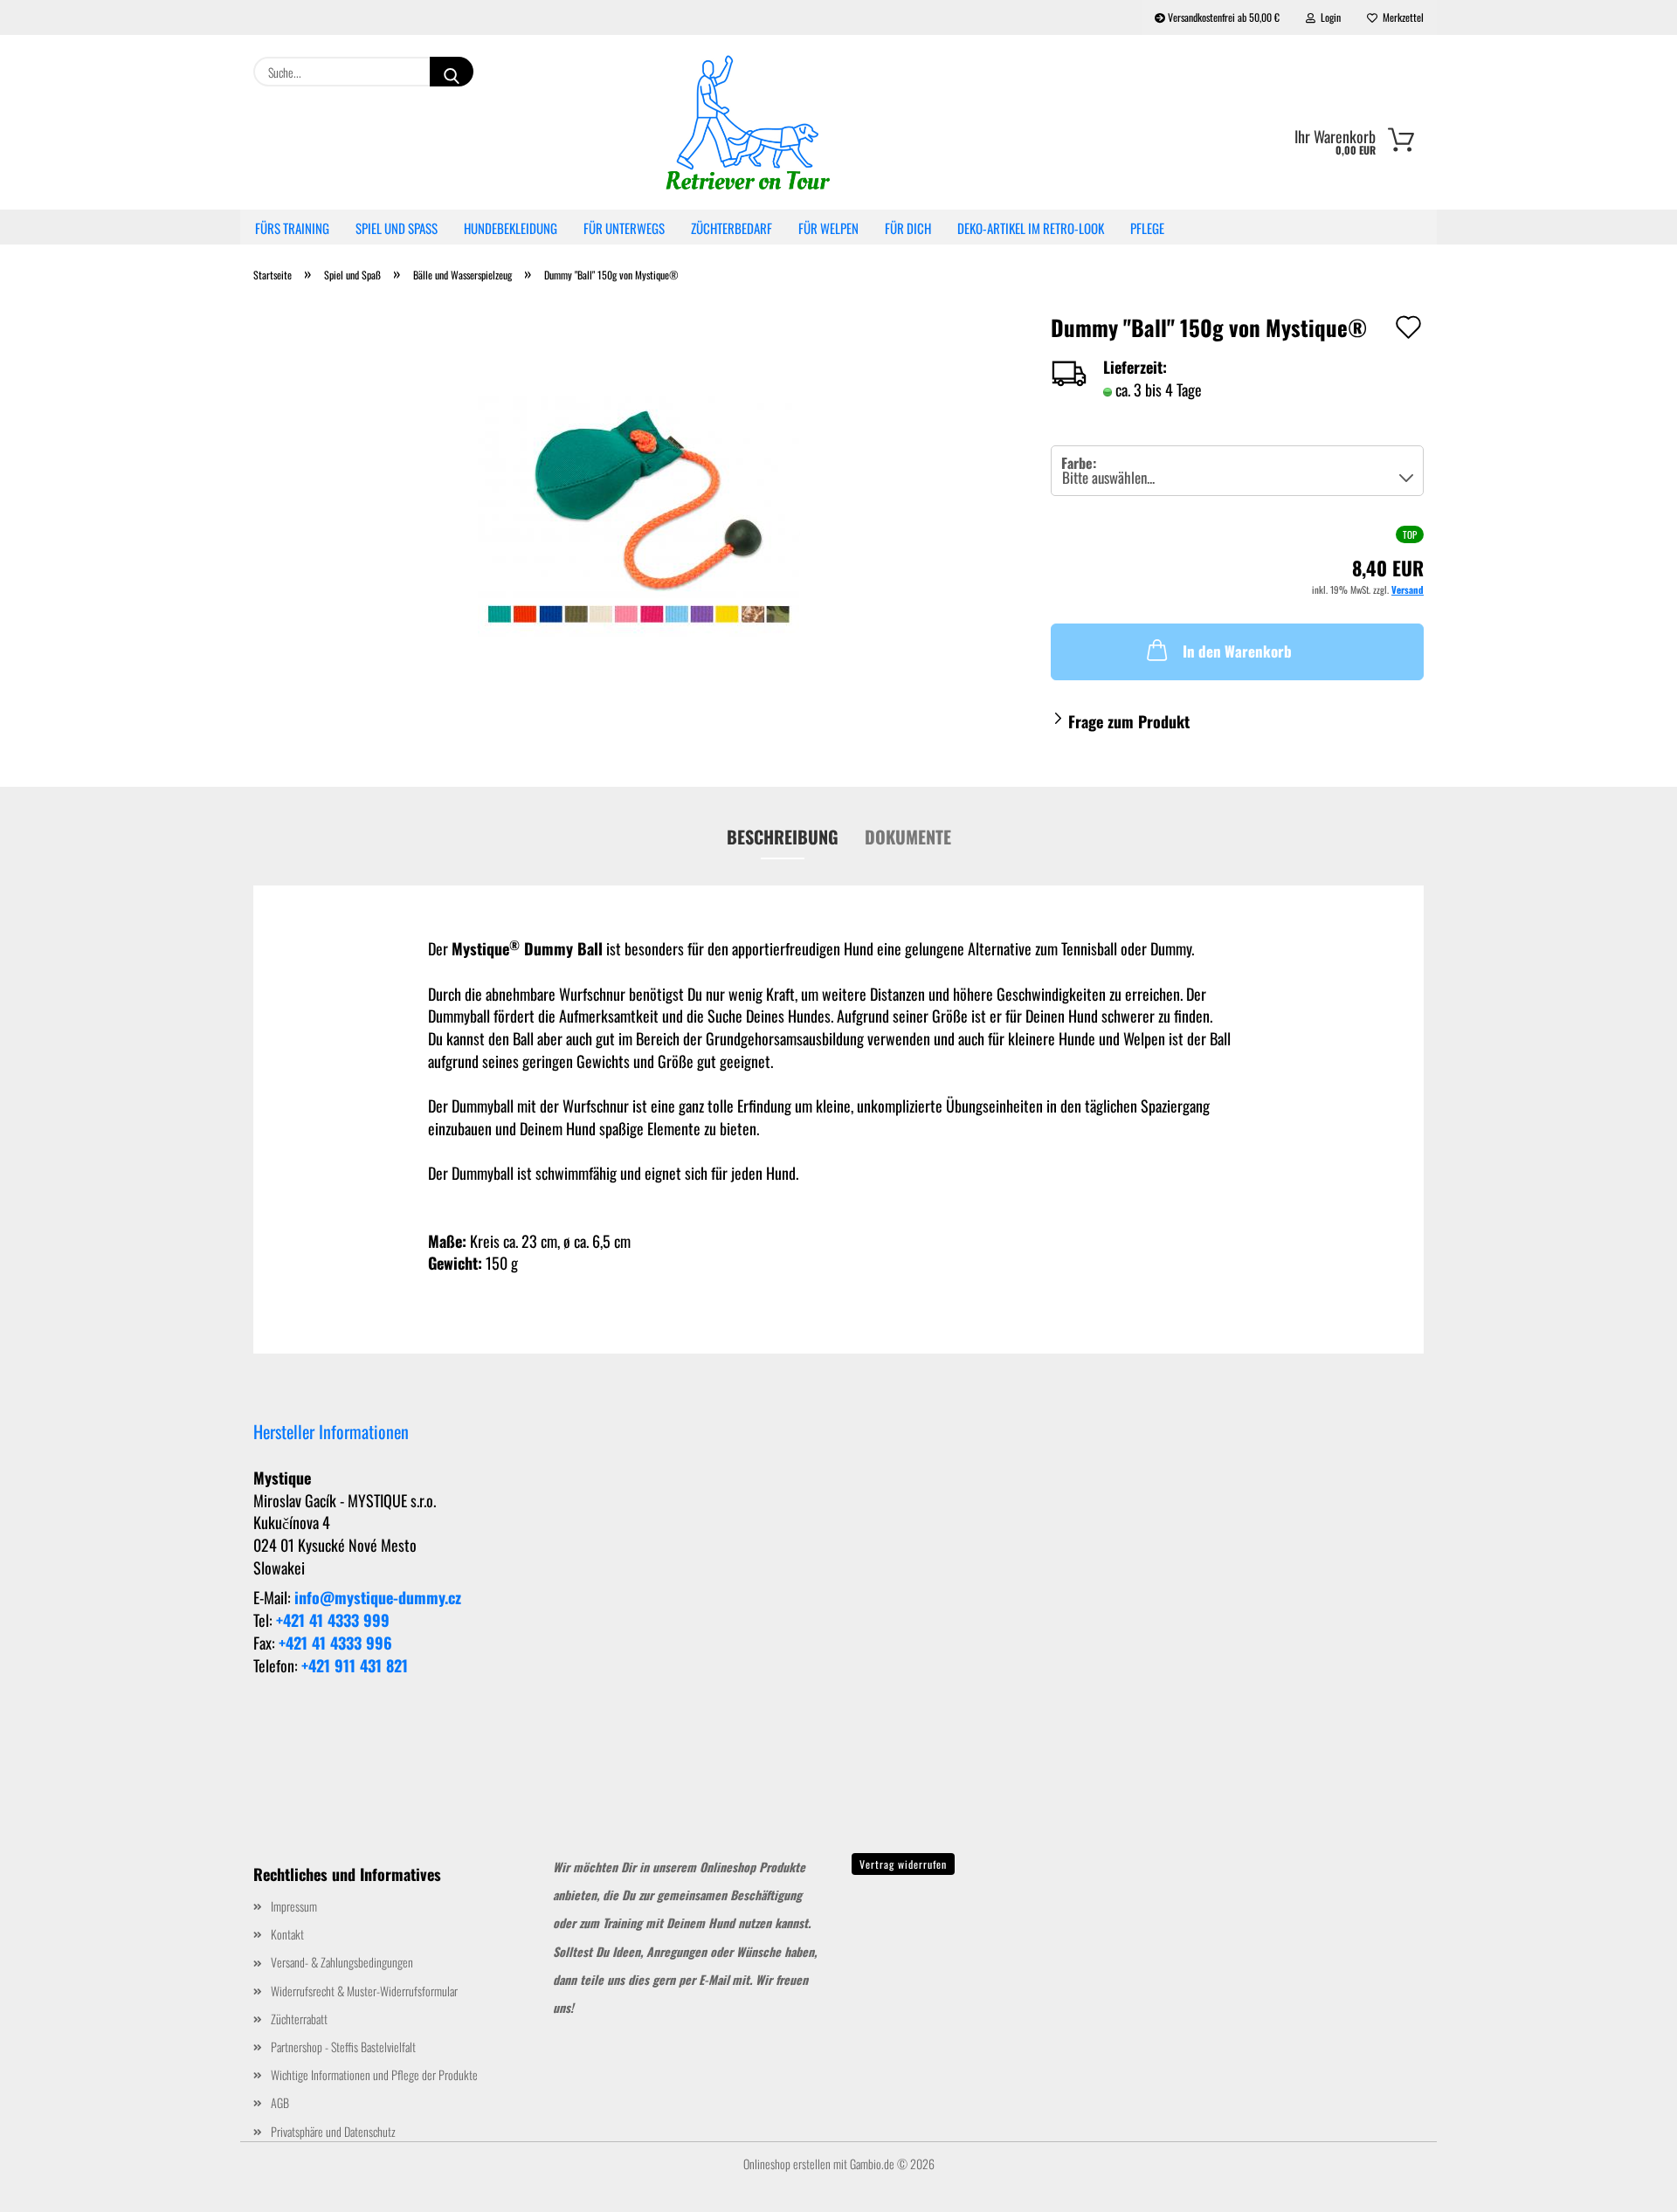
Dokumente (908, 837)
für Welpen (828, 228)
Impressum (294, 1906)
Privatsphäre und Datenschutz (333, 2131)
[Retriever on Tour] (749, 122)
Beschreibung (783, 837)
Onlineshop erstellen (787, 2164)
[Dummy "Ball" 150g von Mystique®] (639, 513)
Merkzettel (1401, 17)
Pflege (1147, 228)
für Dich (908, 228)
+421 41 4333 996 (335, 1643)
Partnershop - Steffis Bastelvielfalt (343, 2047)
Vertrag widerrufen (903, 1864)
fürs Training (292, 228)
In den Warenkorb (1237, 651)
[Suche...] (452, 72)
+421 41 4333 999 (333, 1620)
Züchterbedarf (732, 228)
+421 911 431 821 (355, 1665)
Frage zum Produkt (1129, 721)
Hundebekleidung (511, 228)
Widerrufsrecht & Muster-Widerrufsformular (364, 1991)
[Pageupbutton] (1629, 2186)
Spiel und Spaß (397, 228)
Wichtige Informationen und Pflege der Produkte (374, 2074)
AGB (280, 2102)
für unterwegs (624, 228)
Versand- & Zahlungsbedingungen (342, 1962)
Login (1328, 17)
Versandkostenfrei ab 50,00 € (1222, 17)
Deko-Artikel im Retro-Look (1031, 228)
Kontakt (287, 1934)
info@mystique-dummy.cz (378, 1597)
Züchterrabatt (299, 2019)
